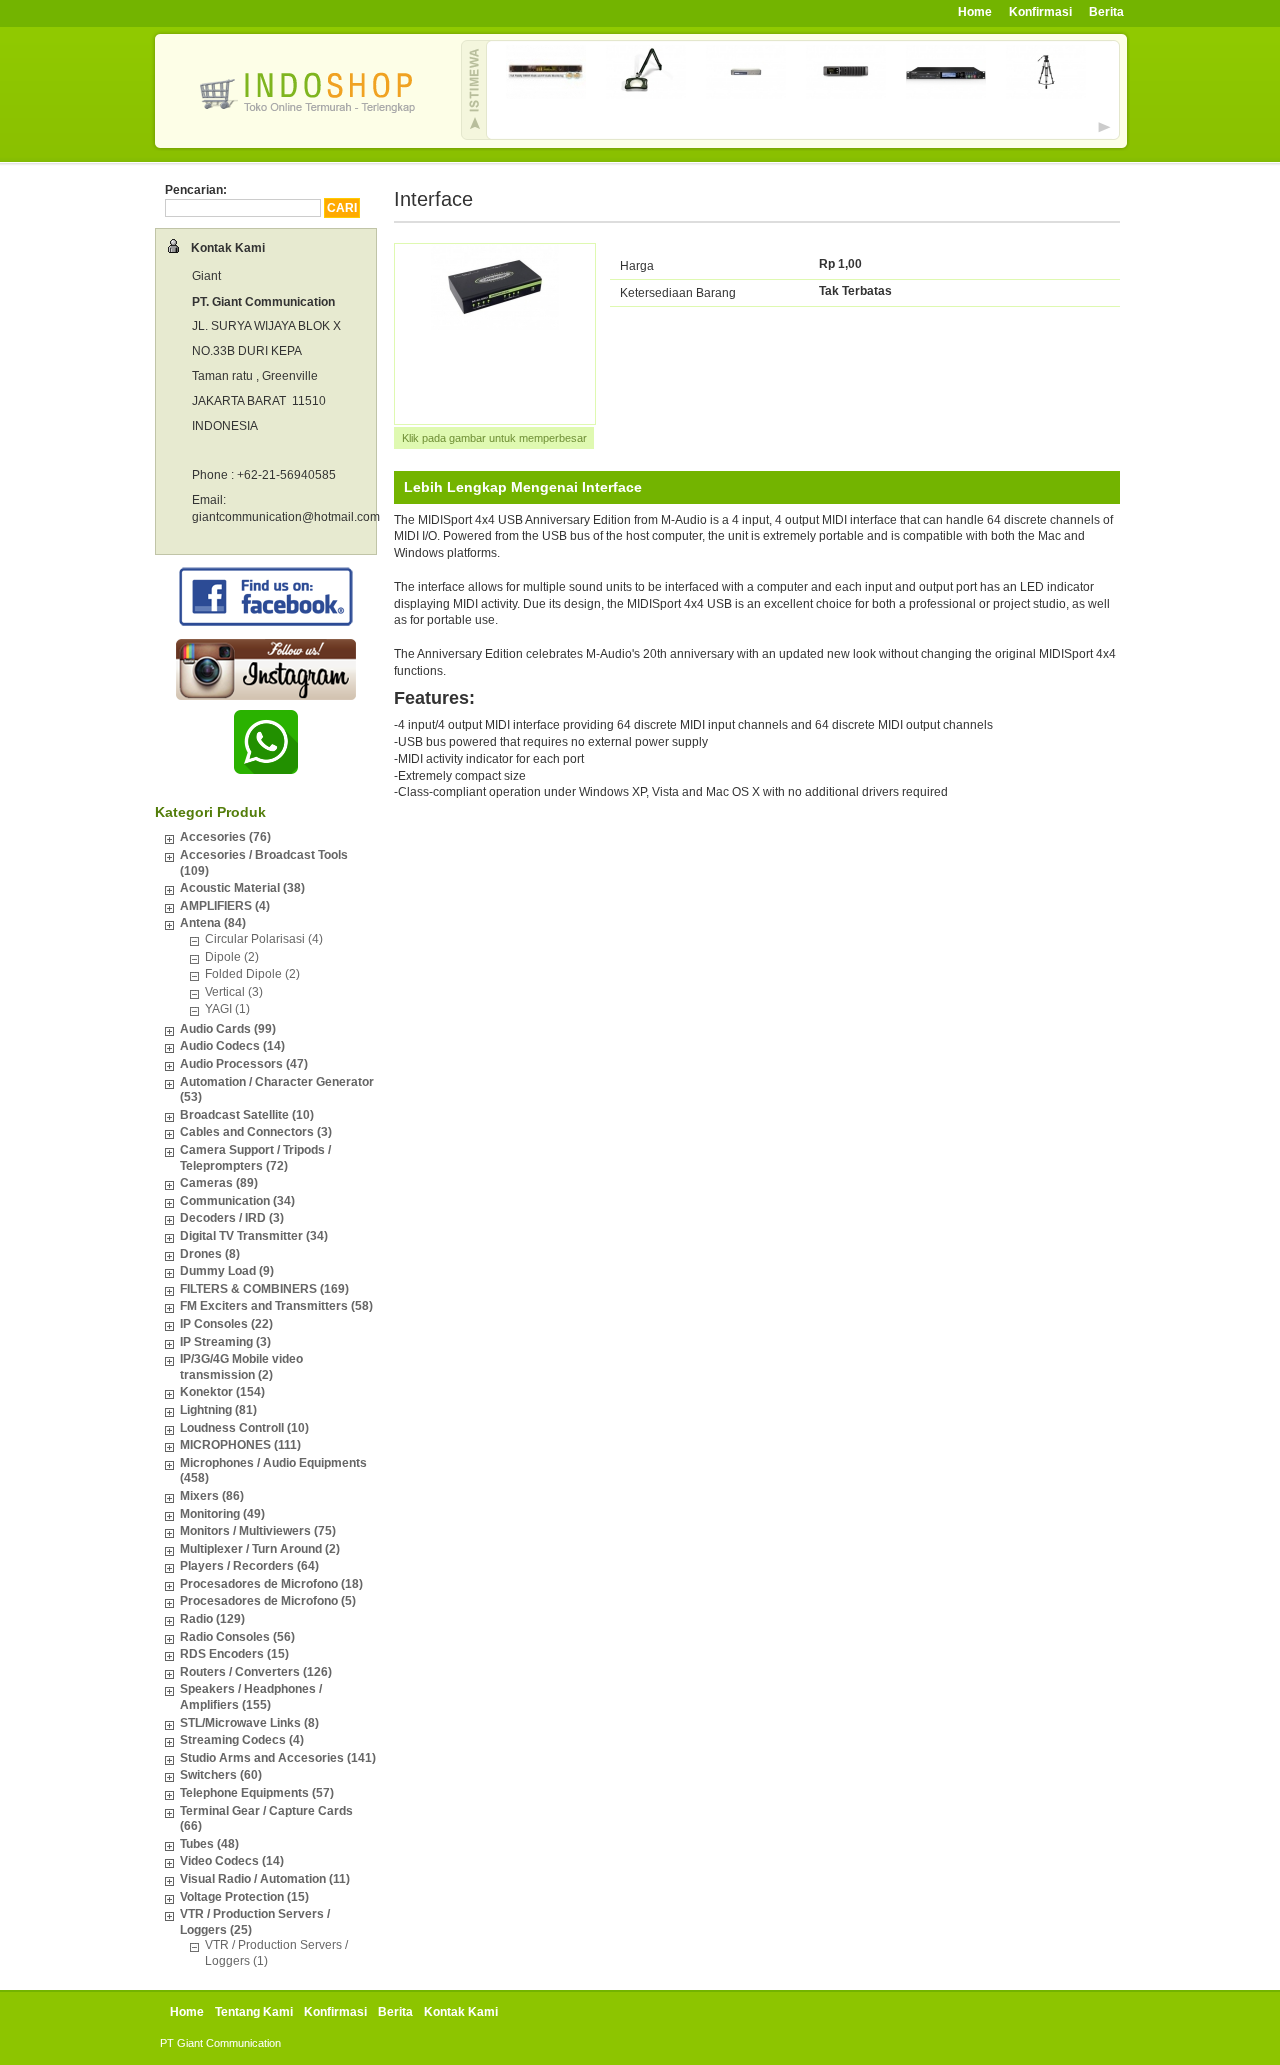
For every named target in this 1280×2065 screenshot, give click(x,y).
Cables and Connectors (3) (256, 1132)
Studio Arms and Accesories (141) (278, 1758)
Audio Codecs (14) (232, 1046)
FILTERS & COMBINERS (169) (264, 1289)
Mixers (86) (212, 1496)
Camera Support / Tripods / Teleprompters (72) (255, 1158)
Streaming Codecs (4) (242, 1740)
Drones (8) (210, 1254)
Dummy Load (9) (227, 1271)
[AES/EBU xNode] (846, 95)
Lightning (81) (218, 1410)
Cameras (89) (219, 1183)
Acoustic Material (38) (242, 888)
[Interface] (495, 326)
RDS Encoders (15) (234, 1654)
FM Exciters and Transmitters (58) (276, 1306)
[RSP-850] (1046, 95)
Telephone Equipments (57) (257, 1793)
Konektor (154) (222, 1392)
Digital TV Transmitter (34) (254, 1236)
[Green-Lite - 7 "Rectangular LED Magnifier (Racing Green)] (646, 95)
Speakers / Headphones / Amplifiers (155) (251, 1697)
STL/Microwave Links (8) (249, 1723)
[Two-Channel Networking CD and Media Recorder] (946, 95)
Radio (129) (212, 1619)
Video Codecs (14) (232, 1861)
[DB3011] (546, 95)
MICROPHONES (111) (240, 1445)
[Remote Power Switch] (746, 95)
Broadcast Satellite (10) (247, 1115)
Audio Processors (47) (244, 1064)
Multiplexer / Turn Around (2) (260, 1549)
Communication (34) (237, 1201)
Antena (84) (213, 923)
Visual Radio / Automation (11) (265, 1879)
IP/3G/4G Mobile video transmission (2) (241, 1367)
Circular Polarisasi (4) (264, 939)
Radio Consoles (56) (237, 1637)
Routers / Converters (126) (256, 1672)
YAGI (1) (227, 1009)
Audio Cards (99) (228, 1029)
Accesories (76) (225, 837)
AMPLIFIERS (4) (225, 906)
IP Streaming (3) (225, 1342)
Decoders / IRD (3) (232, 1218)
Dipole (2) (232, 957)
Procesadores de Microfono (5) (268, 1601)
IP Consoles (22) (226, 1324)
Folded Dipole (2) (252, 974)
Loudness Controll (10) (244, 1428)
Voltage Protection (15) (244, 1897)
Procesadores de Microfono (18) (271, 1584)
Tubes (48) (209, 1844)
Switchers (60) (221, 1775)
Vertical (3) (234, 992)
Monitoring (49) (222, 1514)
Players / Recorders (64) (249, 1566)
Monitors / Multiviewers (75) (258, 1531)
